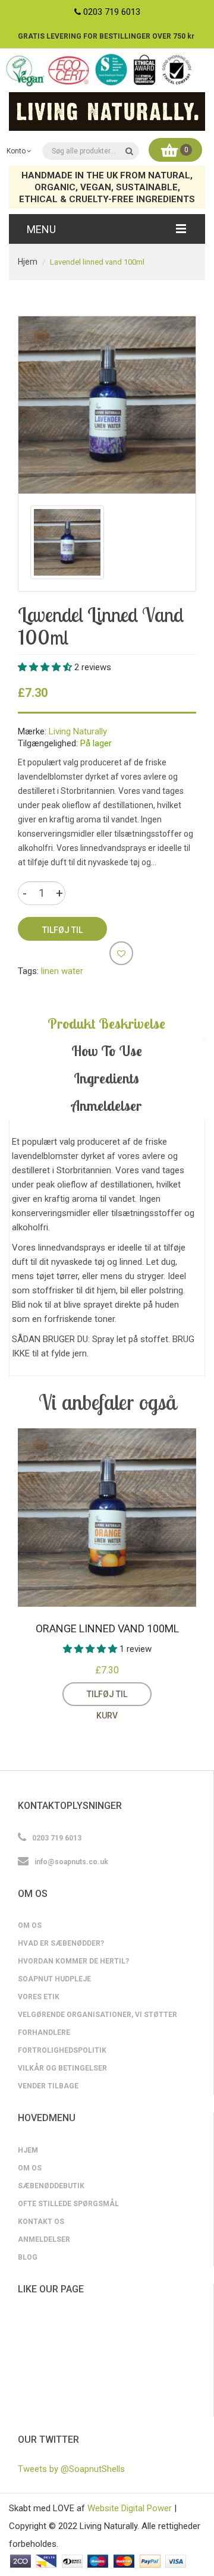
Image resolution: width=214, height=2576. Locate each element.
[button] (46, 667)
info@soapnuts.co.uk (71, 1862)
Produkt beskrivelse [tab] (106, 1023)
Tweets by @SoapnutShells (71, 2469)
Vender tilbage (48, 2086)
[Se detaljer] (160, 1694)
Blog (28, 2257)
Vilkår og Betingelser (62, 2068)
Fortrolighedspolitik (62, 2050)
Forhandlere (44, 2032)
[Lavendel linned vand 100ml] (67, 542)
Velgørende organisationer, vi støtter (97, 2015)
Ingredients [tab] (106, 1078)
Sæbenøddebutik (51, 2186)
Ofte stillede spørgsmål (68, 2204)
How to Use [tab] (107, 1051)
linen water (62, 971)
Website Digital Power (130, 2508)
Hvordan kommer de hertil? (73, 1961)
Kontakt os (41, 2222)
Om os (30, 1925)
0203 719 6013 (112, 12)
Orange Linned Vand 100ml (107, 1628)
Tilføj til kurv (107, 1698)
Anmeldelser (44, 2239)
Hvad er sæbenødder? (61, 1943)
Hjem (28, 262)
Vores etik (39, 1997)
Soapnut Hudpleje (54, 1979)
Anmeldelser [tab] (106, 1105)
